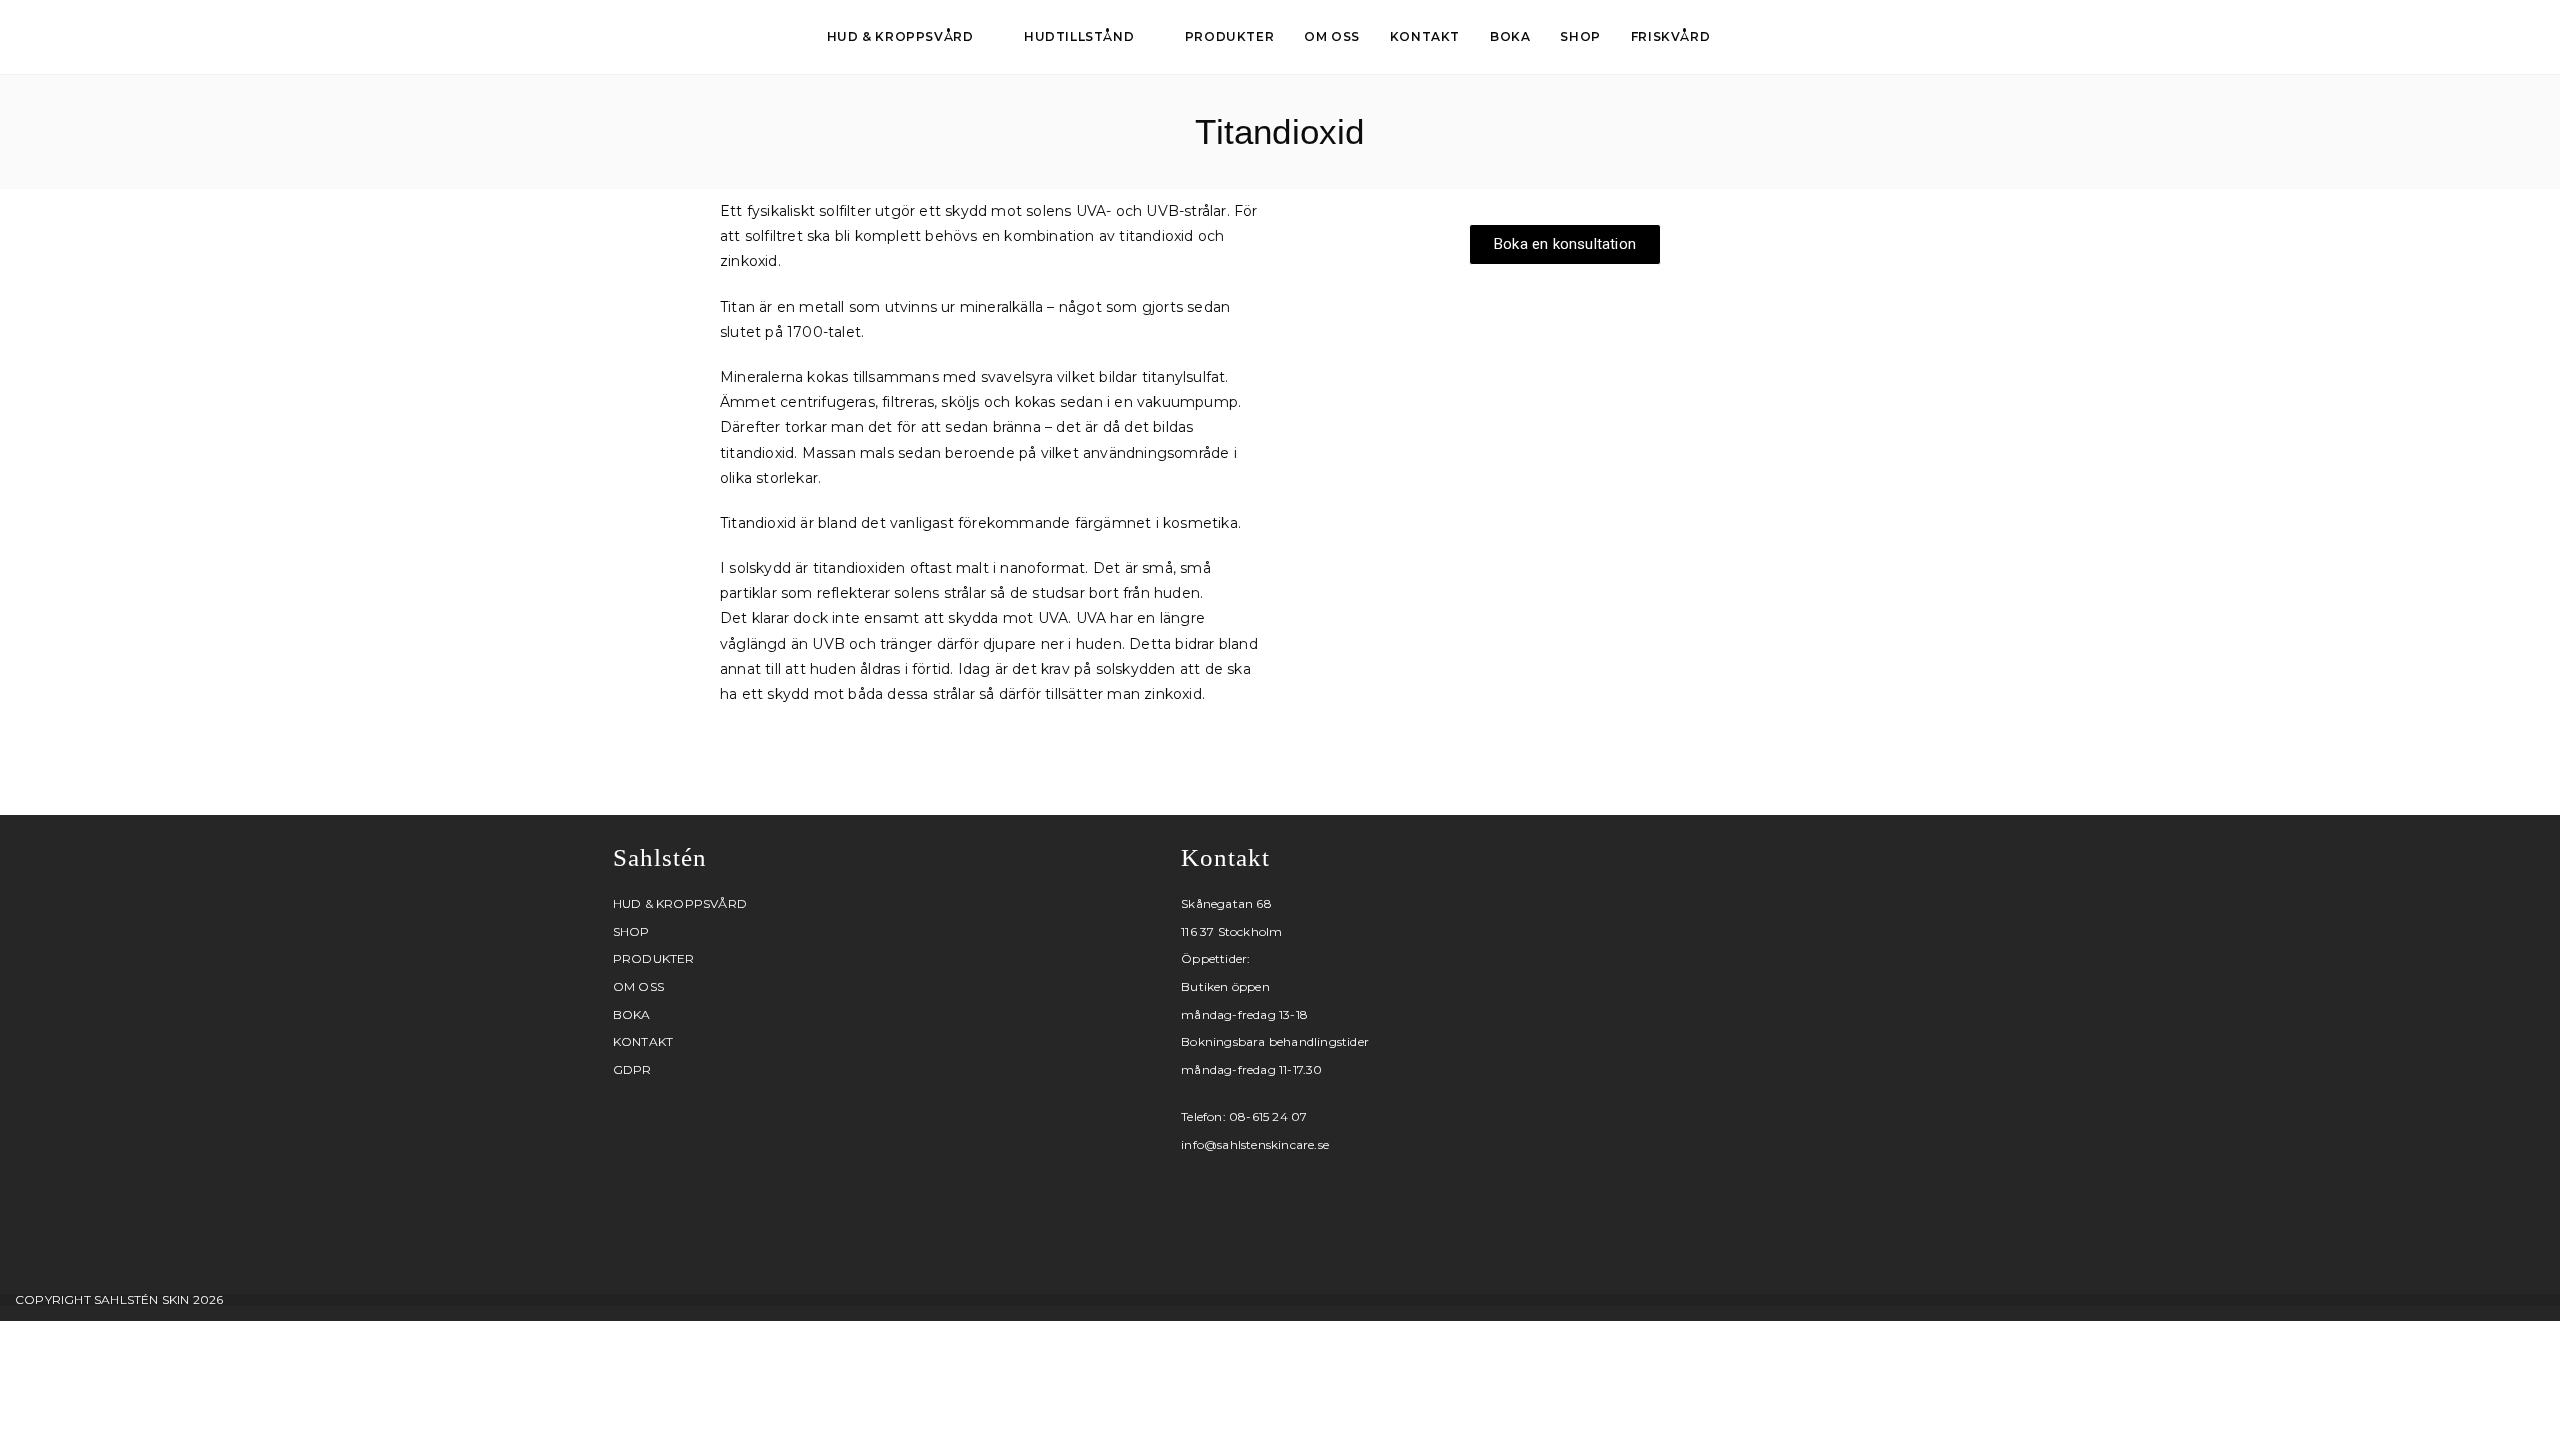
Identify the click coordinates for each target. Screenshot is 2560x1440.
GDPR (632, 1069)
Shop (631, 931)
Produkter (654, 958)
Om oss (638, 986)
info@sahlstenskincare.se (1255, 1144)
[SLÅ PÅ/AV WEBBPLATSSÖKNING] (1747, 37)
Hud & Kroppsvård (680, 903)
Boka (632, 1014)
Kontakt (643, 1041)
